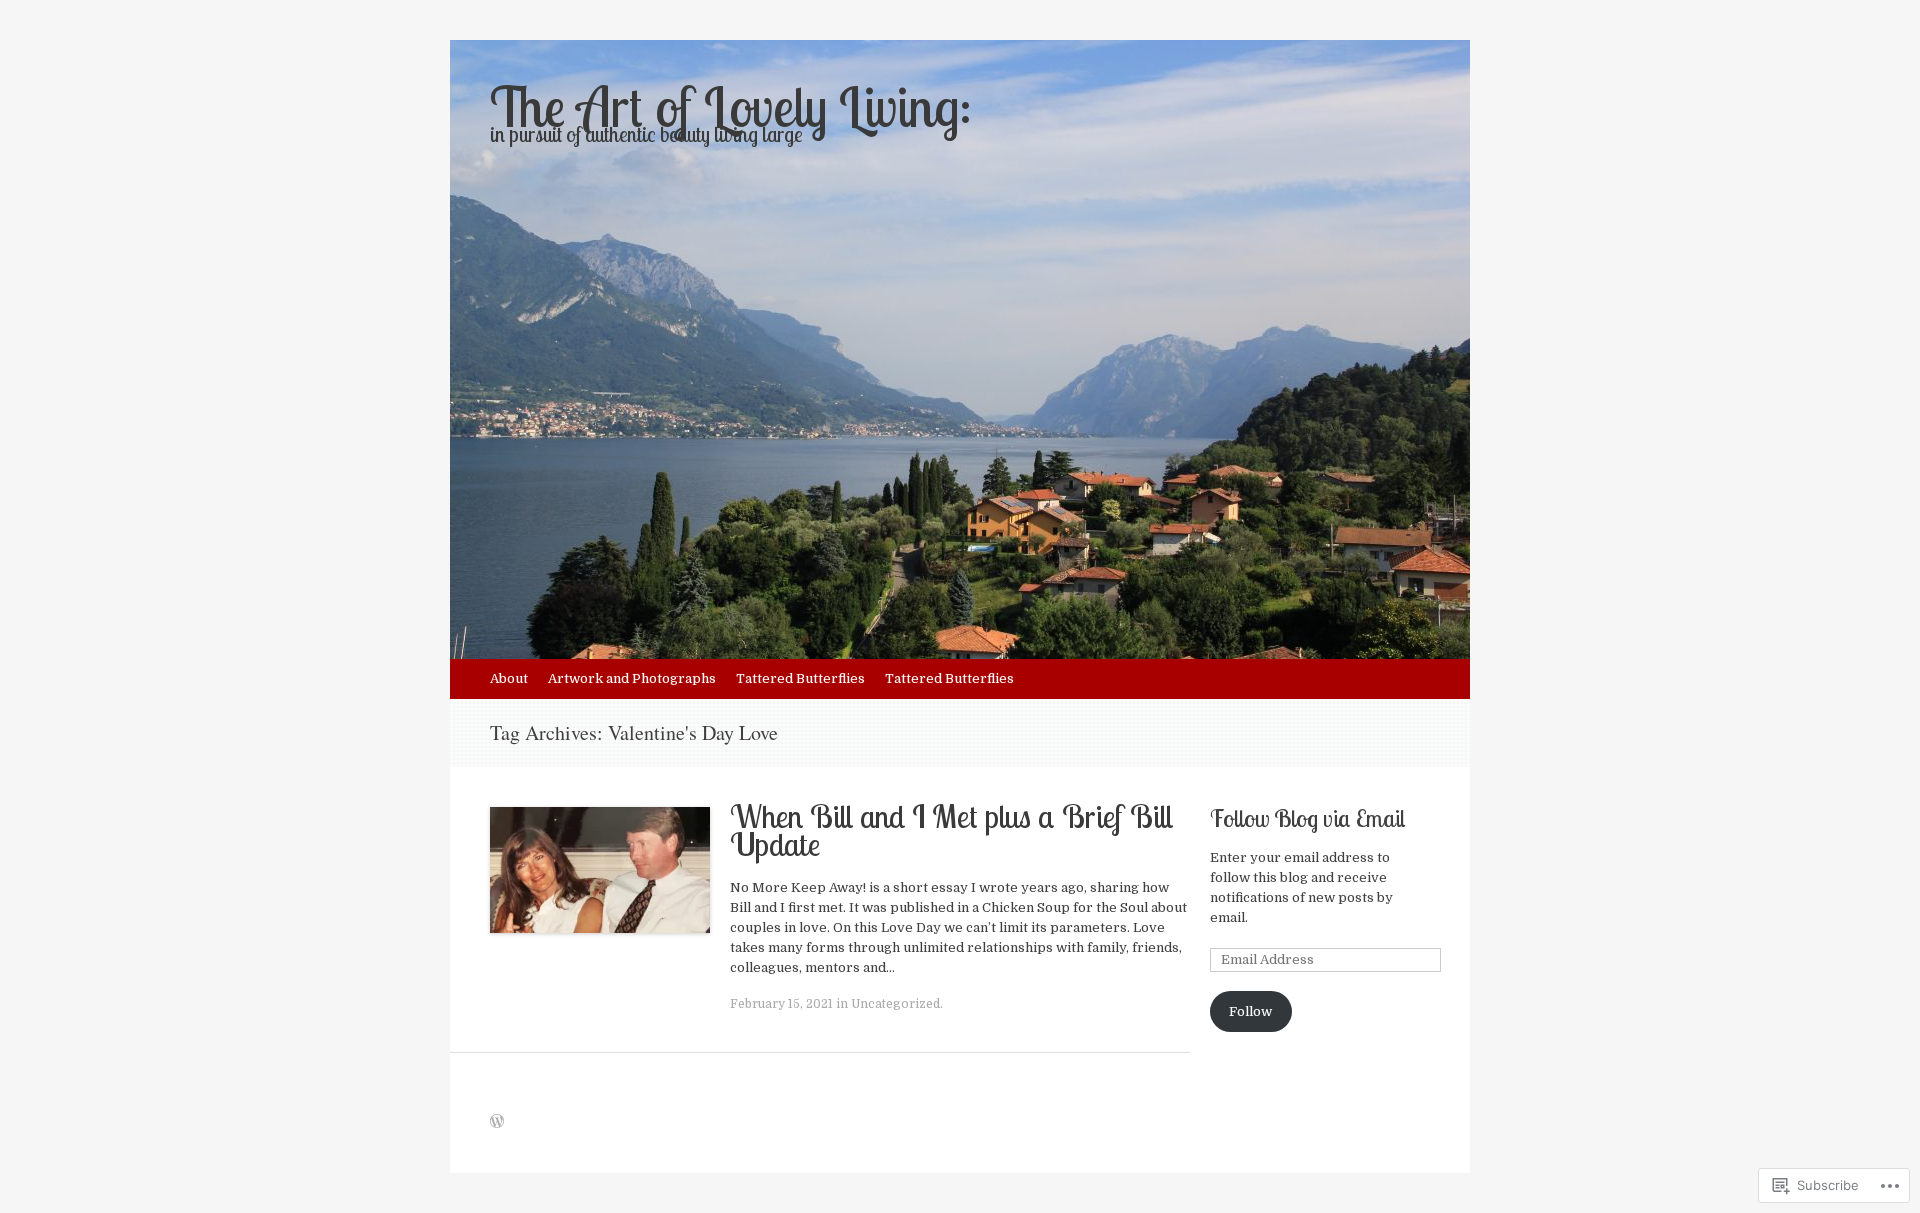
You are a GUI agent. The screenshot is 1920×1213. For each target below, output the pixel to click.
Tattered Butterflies (800, 678)
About (509, 678)
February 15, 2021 (781, 1004)
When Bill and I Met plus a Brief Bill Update (951, 830)
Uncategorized (895, 1004)
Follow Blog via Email (1307, 818)
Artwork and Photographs (632, 678)
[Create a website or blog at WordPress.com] (497, 1122)
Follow (1250, 1011)
